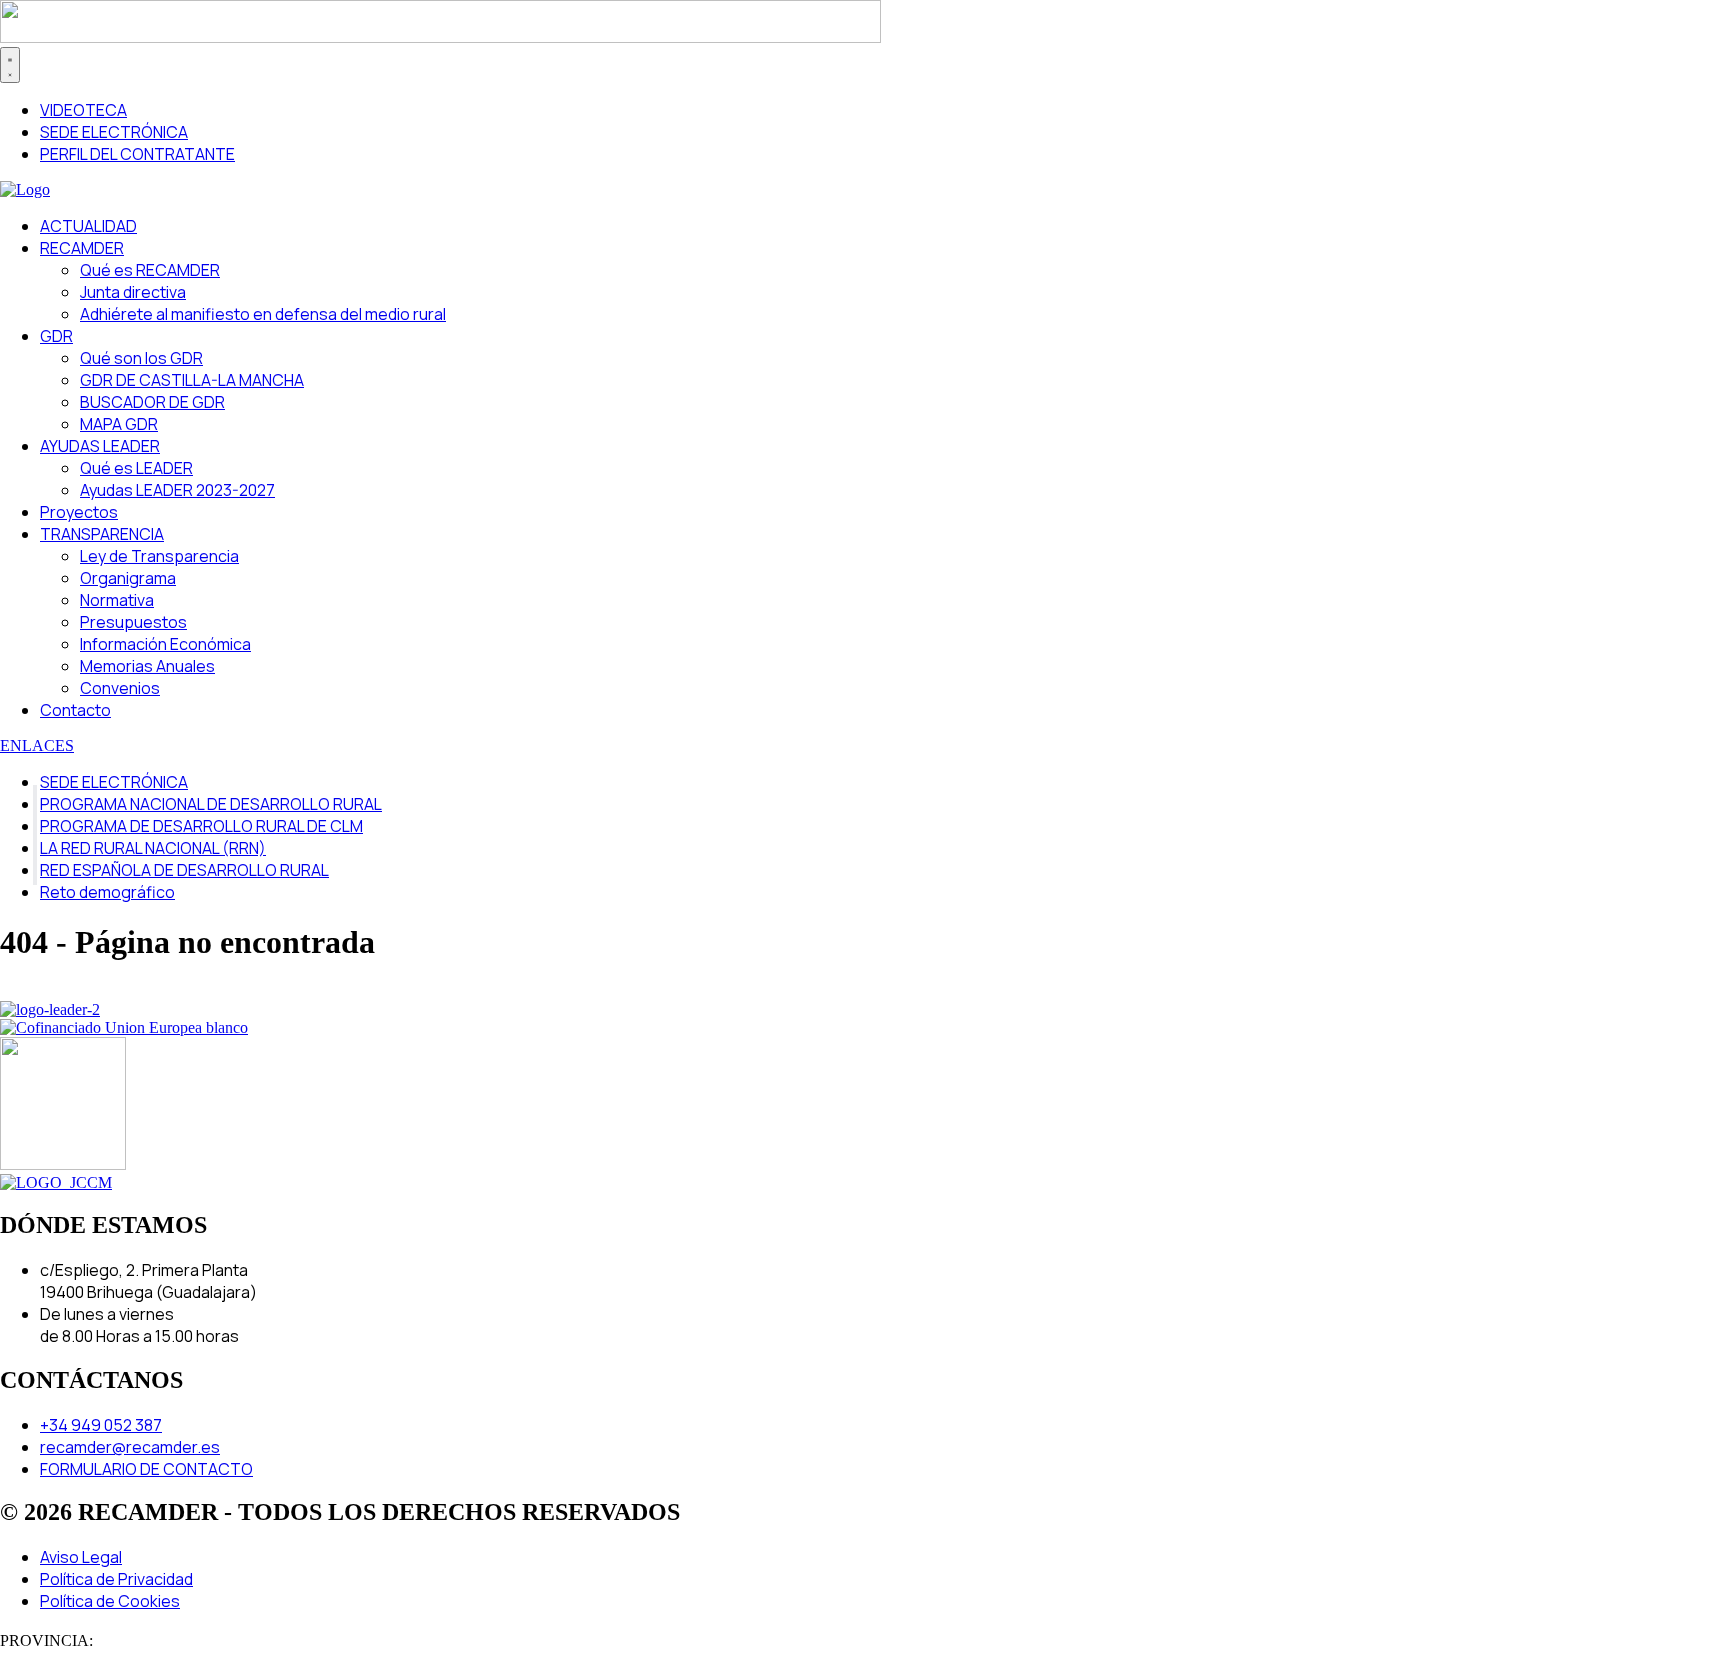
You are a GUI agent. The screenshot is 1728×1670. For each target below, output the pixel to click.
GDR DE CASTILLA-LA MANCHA (192, 380)
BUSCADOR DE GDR (152, 402)
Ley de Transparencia (159, 556)
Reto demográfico (107, 892)
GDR (56, 336)
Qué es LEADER (136, 468)
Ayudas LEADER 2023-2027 (177, 490)
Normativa (117, 600)
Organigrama (128, 578)
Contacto (75, 710)
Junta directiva (133, 292)
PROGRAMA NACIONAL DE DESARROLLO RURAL (211, 804)
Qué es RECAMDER (150, 270)
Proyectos (79, 512)
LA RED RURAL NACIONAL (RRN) (153, 848)
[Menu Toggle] (10, 65)
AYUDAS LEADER (100, 446)
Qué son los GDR (141, 358)
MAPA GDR (119, 424)
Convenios (120, 688)
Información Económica (165, 644)
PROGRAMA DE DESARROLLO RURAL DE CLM (201, 826)
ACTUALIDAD (88, 226)
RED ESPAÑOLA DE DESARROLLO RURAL (184, 870)
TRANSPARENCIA (102, 534)
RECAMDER (82, 248)
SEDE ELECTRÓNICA (114, 782)
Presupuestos (133, 622)
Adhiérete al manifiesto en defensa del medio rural (263, 314)
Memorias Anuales (147, 666)
